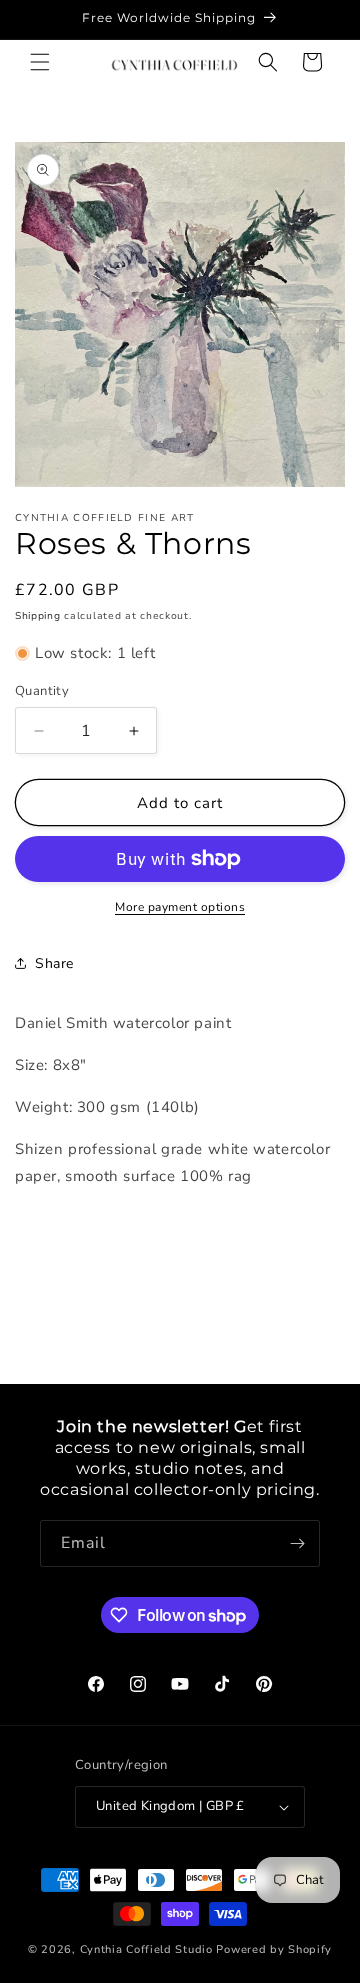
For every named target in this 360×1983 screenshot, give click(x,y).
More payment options (180, 907)
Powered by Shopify (274, 1949)
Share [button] (54, 963)
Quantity (42, 691)
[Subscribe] (297, 1543)
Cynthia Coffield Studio (146, 1949)
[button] (40, 62)
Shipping (38, 616)
